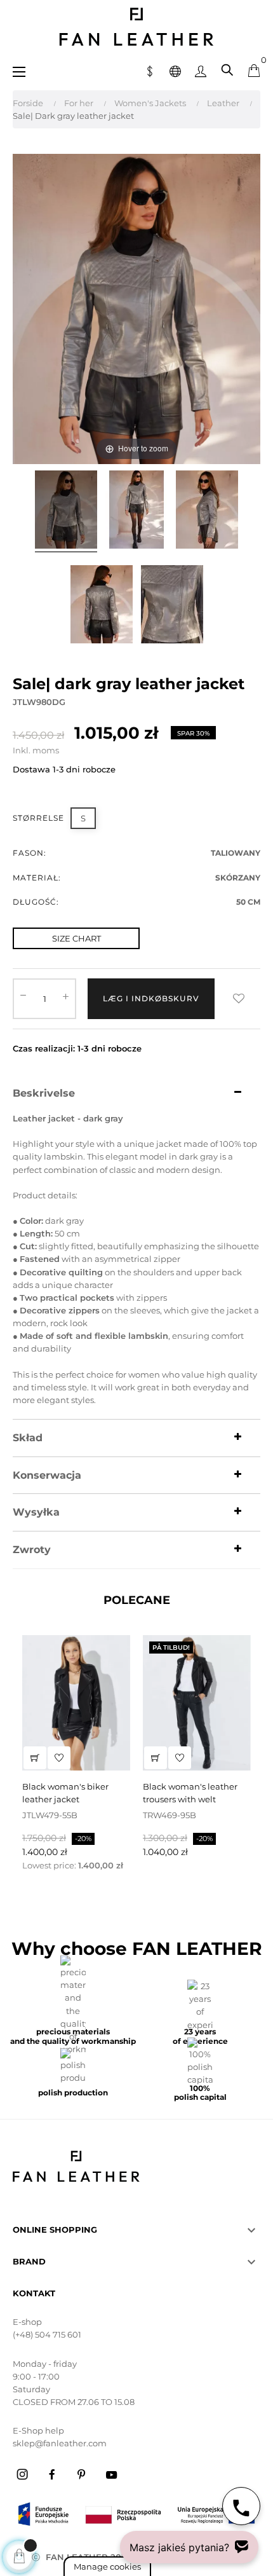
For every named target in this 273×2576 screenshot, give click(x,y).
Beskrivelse (44, 1093)
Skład (28, 1438)
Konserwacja (47, 1476)
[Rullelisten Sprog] (175, 70)
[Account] (201, 70)
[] (35, 1758)
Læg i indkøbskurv (151, 998)
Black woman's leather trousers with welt (190, 1793)
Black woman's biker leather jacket (65, 1793)
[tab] (136, 1093)
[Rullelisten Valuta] (150, 70)
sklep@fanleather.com (60, 2443)
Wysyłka (36, 1512)
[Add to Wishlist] (239, 999)
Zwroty (32, 1550)
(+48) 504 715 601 (47, 2334)
